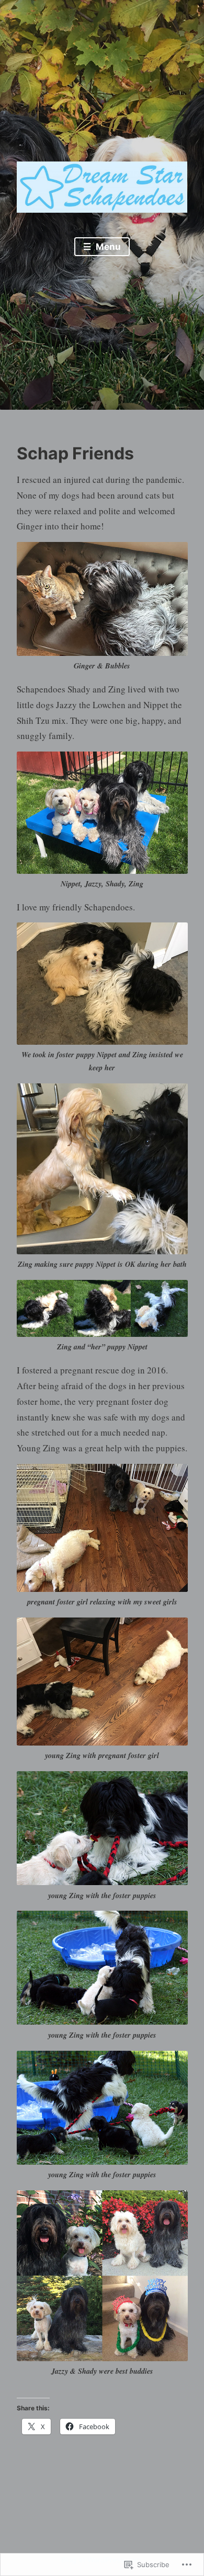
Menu (107, 247)
